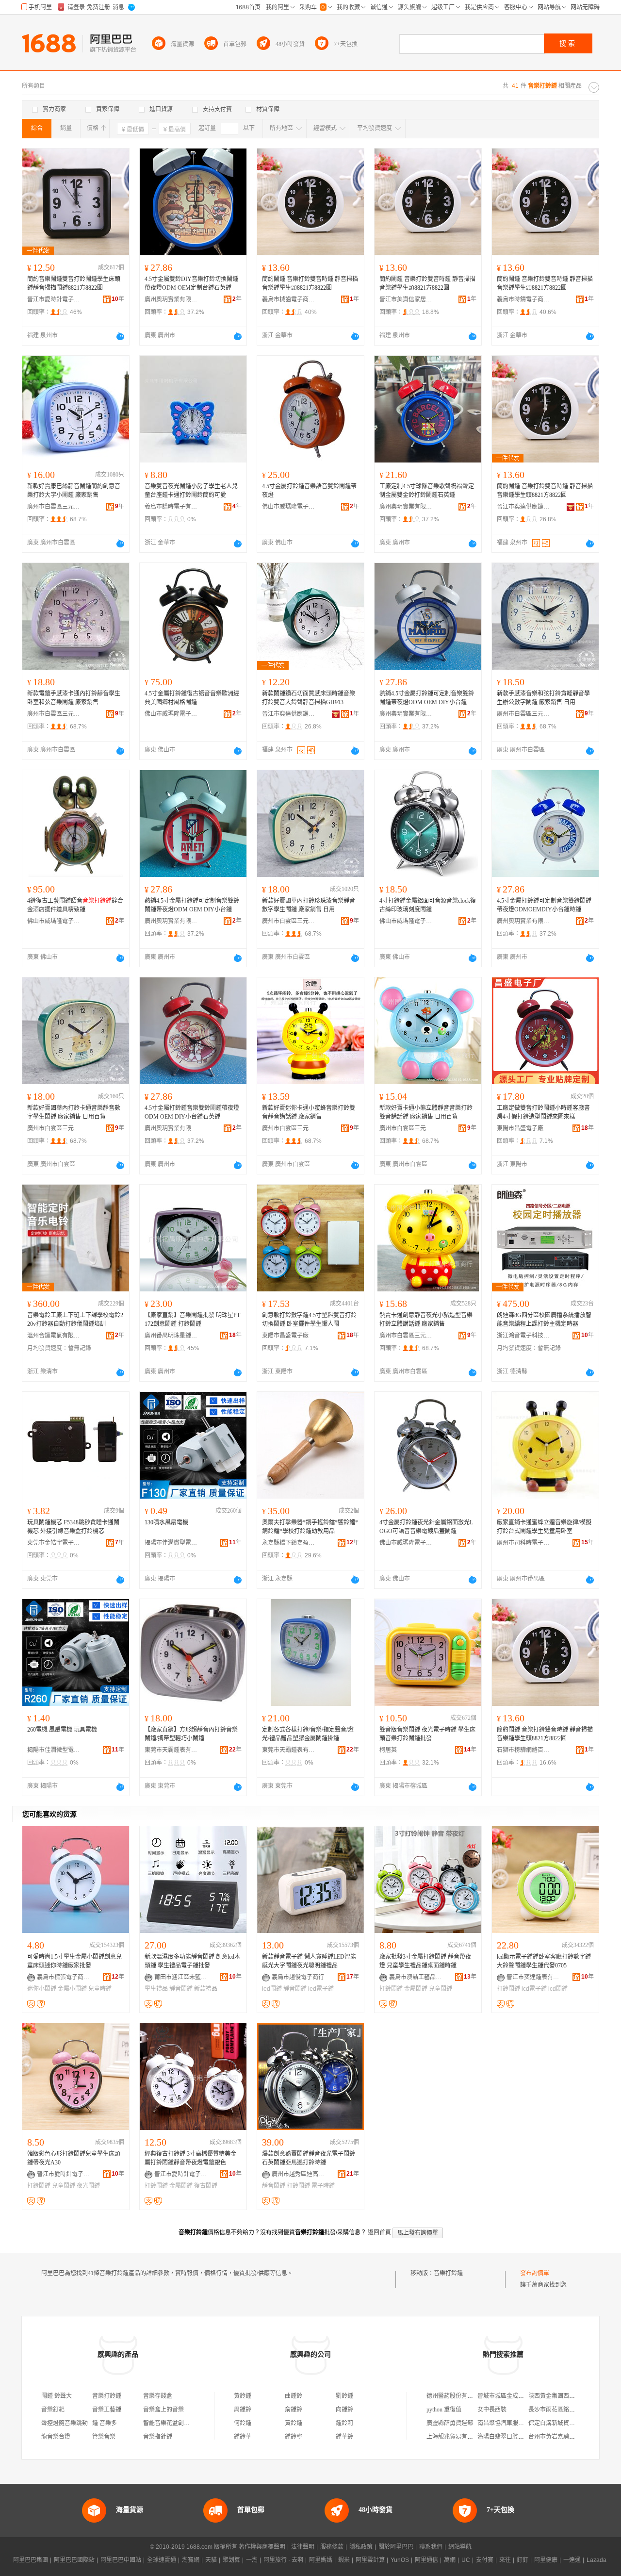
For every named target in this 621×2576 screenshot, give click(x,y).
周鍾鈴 (243, 2410)
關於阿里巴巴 (396, 2547)
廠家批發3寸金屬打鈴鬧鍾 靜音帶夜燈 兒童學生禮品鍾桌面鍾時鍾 (425, 1961)
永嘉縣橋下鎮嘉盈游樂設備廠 (289, 1543)
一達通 (572, 2560)
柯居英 (388, 1750)
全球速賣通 (162, 2560)
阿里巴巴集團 (31, 2560)
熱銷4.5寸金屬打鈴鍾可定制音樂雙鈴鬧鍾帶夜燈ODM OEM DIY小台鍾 (427, 698)
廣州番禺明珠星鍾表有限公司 (171, 1336)
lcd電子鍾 (534, 1989)
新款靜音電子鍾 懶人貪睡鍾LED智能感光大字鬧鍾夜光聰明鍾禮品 (309, 1961)
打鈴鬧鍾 (391, 1989)
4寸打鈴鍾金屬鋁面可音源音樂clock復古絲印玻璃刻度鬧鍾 (428, 905)
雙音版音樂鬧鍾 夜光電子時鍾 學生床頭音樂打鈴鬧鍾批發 (427, 1734)
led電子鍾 (321, 1989)
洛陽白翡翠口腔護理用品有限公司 (521, 2437)
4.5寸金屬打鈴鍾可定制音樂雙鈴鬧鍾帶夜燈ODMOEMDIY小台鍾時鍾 (544, 905)
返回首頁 (379, 2232)
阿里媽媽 (321, 2560)
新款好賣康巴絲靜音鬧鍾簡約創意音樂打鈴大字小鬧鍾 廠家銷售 (74, 491)
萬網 (450, 2560)
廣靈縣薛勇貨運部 (450, 2423)
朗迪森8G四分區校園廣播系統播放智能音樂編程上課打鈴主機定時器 (544, 1320)
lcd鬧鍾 (558, 1989)
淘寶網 (191, 2560)
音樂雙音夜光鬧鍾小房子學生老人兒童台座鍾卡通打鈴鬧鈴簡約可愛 (191, 491)
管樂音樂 (104, 2437)
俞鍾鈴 (294, 2410)
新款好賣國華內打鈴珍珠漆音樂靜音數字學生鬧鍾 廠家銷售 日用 (309, 905)
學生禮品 (156, 1989)
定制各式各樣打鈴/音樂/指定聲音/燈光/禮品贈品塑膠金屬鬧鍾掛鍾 (308, 1734)
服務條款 (332, 2547)
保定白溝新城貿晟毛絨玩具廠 (566, 2423)
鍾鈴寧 (294, 2437)
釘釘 (523, 2560)
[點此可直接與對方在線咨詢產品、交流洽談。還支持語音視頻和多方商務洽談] (120, 336)
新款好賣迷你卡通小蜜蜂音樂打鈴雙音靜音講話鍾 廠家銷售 (309, 1112)
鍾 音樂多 (105, 2423)
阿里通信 (426, 2560)
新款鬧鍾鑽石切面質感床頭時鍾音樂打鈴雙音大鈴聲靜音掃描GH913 (309, 698)
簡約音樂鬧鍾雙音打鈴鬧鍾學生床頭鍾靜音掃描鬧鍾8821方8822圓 (74, 283)
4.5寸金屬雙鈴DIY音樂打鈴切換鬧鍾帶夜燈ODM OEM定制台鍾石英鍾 (191, 283)
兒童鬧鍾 (441, 1989)
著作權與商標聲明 (262, 2547)
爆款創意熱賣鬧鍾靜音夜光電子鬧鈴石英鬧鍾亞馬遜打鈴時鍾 (309, 2158)
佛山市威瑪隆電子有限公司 (289, 507)
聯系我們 (431, 2547)
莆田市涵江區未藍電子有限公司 (181, 1977)
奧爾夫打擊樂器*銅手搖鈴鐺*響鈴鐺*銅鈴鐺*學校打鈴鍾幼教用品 (310, 1527)
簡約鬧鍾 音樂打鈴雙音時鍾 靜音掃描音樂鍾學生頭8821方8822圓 (310, 283)
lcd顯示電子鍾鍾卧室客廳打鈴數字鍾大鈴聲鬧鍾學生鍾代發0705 (544, 1961)
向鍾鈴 (344, 2410)
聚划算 (231, 2560)
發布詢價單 (535, 2273)
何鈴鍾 (243, 2423)
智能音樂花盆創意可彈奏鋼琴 (181, 2423)
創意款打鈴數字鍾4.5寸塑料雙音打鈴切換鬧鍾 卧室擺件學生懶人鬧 (309, 1320)
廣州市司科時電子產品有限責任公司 (523, 1543)
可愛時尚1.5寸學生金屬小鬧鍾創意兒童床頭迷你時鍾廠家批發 (74, 1961)
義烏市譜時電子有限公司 (171, 507)
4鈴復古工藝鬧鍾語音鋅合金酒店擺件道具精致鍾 (75, 905)
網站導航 (460, 2547)
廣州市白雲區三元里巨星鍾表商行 (54, 507)
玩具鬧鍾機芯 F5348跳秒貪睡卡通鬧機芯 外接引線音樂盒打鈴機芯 (73, 1527)
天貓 (211, 2560)
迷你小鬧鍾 (42, 1989)
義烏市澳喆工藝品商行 (416, 1977)
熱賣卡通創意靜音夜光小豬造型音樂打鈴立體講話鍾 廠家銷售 (426, 1320)
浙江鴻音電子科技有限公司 (523, 1336)
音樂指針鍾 (158, 2437)
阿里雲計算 (370, 2560)
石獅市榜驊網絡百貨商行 (523, 1750)
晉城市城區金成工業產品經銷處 (518, 2396)
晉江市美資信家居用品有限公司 (406, 299)
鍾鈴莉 (344, 2423)
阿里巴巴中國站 (121, 2560)
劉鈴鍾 (344, 2396)
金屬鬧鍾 (416, 1989)
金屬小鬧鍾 (72, 1989)
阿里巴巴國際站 (74, 2560)
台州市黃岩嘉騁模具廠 (557, 2437)
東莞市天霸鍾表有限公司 (171, 1750)
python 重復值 (444, 2410)
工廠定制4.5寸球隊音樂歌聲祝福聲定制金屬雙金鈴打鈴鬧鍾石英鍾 (427, 491)
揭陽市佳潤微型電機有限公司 (171, 1543)
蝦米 (344, 2560)
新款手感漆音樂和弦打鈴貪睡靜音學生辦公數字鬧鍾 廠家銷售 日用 (543, 698)
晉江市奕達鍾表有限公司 (533, 1977)
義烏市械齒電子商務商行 (289, 299)
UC (466, 2560)
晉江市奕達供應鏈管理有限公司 (523, 507)
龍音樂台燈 (56, 2437)
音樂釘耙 (53, 2410)
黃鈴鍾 (243, 2396)
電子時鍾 (323, 2186)
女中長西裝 (492, 2410)
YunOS (400, 2560)
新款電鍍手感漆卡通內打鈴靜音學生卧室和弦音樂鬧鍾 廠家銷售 (74, 698)
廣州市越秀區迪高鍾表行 (298, 2174)
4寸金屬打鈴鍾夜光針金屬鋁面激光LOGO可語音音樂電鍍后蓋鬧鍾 (426, 1527)
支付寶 (485, 2560)
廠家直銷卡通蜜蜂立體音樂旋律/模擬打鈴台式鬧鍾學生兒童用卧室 (544, 1527)
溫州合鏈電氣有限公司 (54, 1336)
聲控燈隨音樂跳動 (65, 2423)
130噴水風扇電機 (166, 1522)
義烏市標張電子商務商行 (64, 1977)
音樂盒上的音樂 (163, 2410)
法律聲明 (303, 2547)
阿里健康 (546, 2560)
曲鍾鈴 (294, 2396)
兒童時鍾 (100, 1989)
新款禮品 (206, 1989)
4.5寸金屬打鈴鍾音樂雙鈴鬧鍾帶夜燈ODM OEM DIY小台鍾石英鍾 (192, 1112)
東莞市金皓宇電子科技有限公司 (54, 1543)
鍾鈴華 (243, 2437)
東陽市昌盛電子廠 (520, 1128)
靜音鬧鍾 (181, 1989)
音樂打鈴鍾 (448, 2273)
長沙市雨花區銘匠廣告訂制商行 (569, 2410)
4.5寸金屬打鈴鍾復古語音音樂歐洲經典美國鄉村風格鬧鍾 (192, 698)
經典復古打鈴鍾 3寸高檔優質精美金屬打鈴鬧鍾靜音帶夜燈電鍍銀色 (190, 2158)
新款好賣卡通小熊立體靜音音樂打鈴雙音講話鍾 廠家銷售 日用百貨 (426, 1112)
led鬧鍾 (272, 1989)
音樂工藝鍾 (107, 2410)
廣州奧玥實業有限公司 (171, 299)
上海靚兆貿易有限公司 (456, 2437)
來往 (505, 2560)
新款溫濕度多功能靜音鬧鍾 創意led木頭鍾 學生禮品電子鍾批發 (192, 1961)
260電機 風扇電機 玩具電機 (62, 1730)
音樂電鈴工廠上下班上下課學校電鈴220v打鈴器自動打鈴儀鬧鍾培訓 (75, 1320)
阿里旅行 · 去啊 (283, 2560)
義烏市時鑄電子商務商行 (523, 299)
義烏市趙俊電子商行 (298, 1977)
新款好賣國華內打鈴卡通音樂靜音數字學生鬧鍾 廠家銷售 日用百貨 (74, 1112)
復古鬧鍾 (206, 2186)
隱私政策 (361, 2547)
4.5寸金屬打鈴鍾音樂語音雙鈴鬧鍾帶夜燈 (309, 491)
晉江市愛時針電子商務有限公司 (54, 299)
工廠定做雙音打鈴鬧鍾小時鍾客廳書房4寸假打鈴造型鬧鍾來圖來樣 (543, 1112)
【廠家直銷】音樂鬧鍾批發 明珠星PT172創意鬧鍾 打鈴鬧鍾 (192, 1320)
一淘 (252, 2560)
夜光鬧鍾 (88, 2186)
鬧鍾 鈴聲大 (57, 2396)
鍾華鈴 (344, 2437)
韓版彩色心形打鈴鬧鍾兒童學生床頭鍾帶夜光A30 (74, 2158)
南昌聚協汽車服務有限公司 (512, 2423)
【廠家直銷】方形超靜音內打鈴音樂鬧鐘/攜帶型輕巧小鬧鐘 (191, 1734)
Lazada (596, 2560)
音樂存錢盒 (158, 2396)
